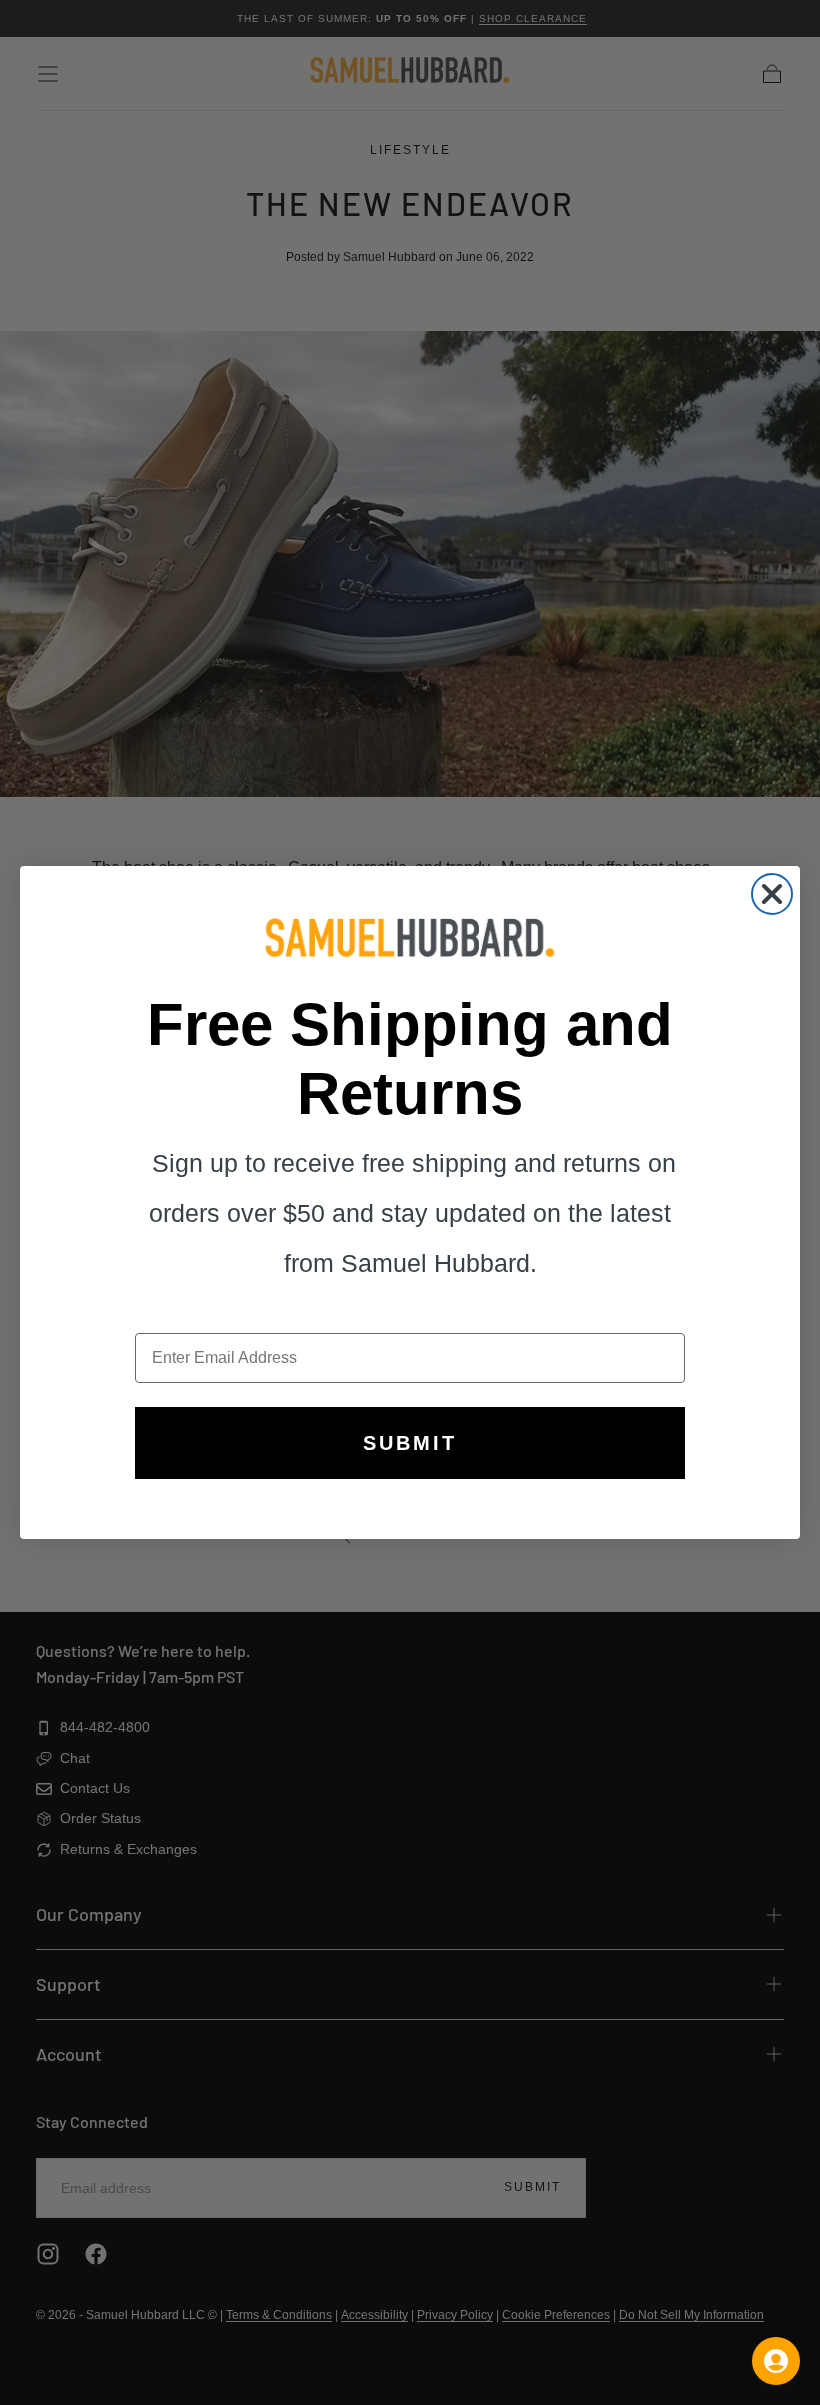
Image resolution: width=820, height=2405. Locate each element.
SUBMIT (410, 1443)
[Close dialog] (772, 894)
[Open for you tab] (776, 2361)
